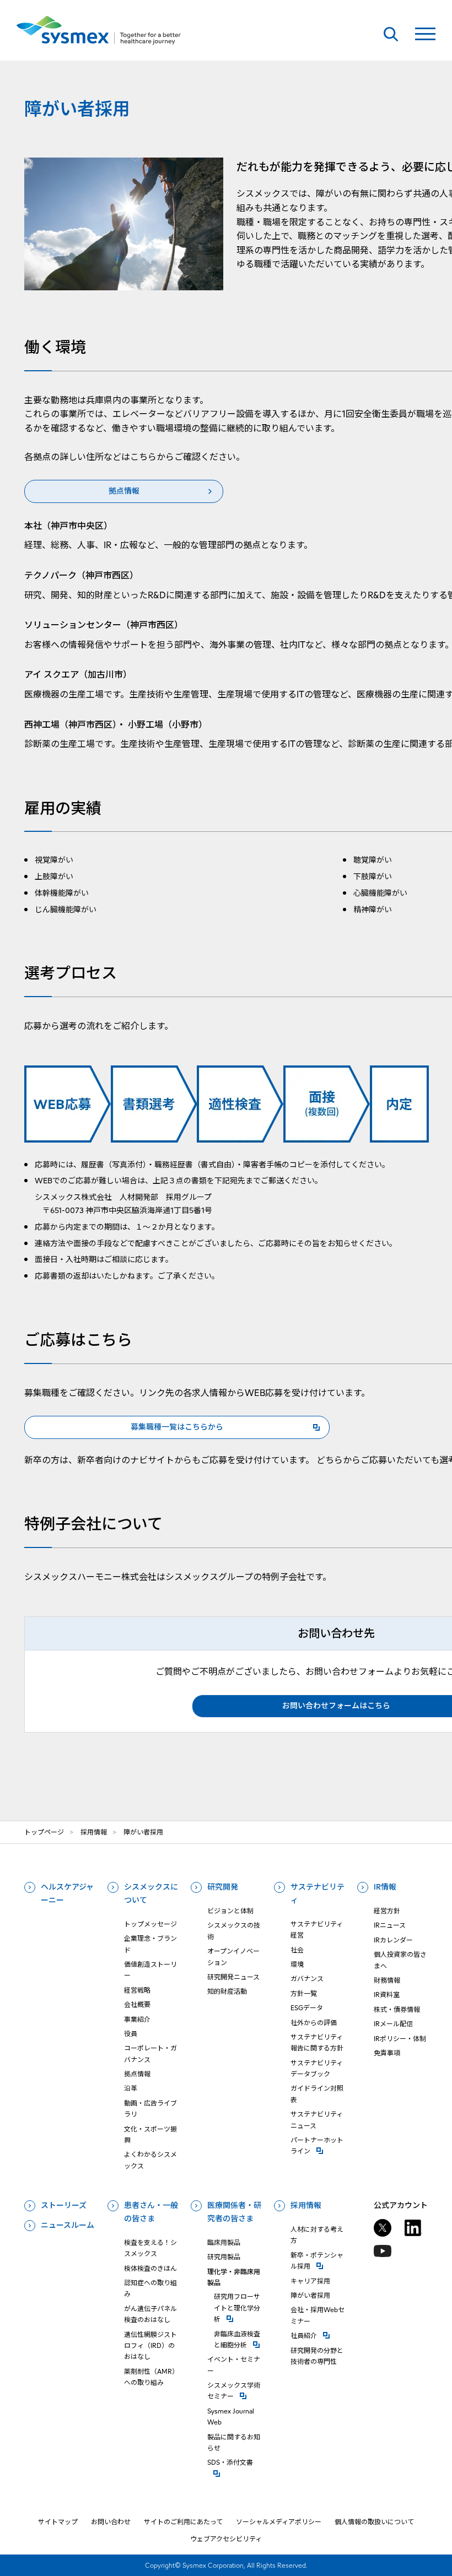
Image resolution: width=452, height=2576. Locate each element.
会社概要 (137, 2004)
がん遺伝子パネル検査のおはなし (150, 2314)
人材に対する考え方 (317, 2235)
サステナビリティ (318, 1893)
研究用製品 (224, 2257)
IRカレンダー (393, 1940)
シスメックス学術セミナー (234, 2391)
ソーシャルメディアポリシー (279, 2522)
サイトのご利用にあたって (183, 2522)
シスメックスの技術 (234, 1931)
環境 (297, 1964)
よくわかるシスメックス (150, 2160)
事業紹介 (137, 2019)
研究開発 (223, 1887)
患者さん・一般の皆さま (151, 2212)
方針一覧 (304, 1993)
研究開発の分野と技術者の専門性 (317, 2356)
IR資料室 (387, 1995)
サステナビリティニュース (317, 2120)
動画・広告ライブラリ (150, 2109)
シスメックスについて (151, 1893)
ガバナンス (307, 1979)
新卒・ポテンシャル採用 (318, 2261)
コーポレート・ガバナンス (150, 2053)
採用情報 (306, 2205)
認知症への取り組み (150, 2288)
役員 (131, 2034)
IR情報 (385, 1887)
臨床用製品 (224, 2242)
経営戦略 (137, 1990)
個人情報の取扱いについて (374, 2522)
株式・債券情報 (397, 2009)
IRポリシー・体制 (400, 2039)
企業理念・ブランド (150, 1944)
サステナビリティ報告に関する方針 (317, 2042)
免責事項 (387, 2053)
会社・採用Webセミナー (318, 2315)
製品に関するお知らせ (234, 2442)
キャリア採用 (310, 2281)
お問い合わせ (111, 2522)
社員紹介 (318, 2335)
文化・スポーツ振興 (150, 2134)
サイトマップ (58, 2522)
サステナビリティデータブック (317, 2068)
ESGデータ (307, 2008)
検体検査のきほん (150, 2268)
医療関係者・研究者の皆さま (234, 2212)
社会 (297, 1950)
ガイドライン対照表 (317, 2094)
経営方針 (387, 1911)
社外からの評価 (314, 2023)
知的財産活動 (227, 1991)
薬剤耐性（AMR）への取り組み (150, 2377)
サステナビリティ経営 (317, 1930)
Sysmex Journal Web (231, 2417)
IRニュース (390, 1925)
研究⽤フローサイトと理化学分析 (238, 2308)
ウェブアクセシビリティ (226, 2539)
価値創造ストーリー (150, 1970)
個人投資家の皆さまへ (400, 1960)
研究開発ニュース (233, 1977)
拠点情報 (137, 2074)
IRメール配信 (393, 2024)
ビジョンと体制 (230, 1911)
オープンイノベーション (233, 1957)
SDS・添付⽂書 (234, 2462)
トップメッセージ (150, 1924)
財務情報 (387, 1980)
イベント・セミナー (234, 2365)
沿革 (131, 2088)
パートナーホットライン (318, 2145)
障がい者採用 (310, 2295)
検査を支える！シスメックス (150, 2248)
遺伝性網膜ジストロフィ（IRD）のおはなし (150, 2346)
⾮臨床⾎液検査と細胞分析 (238, 2339)
